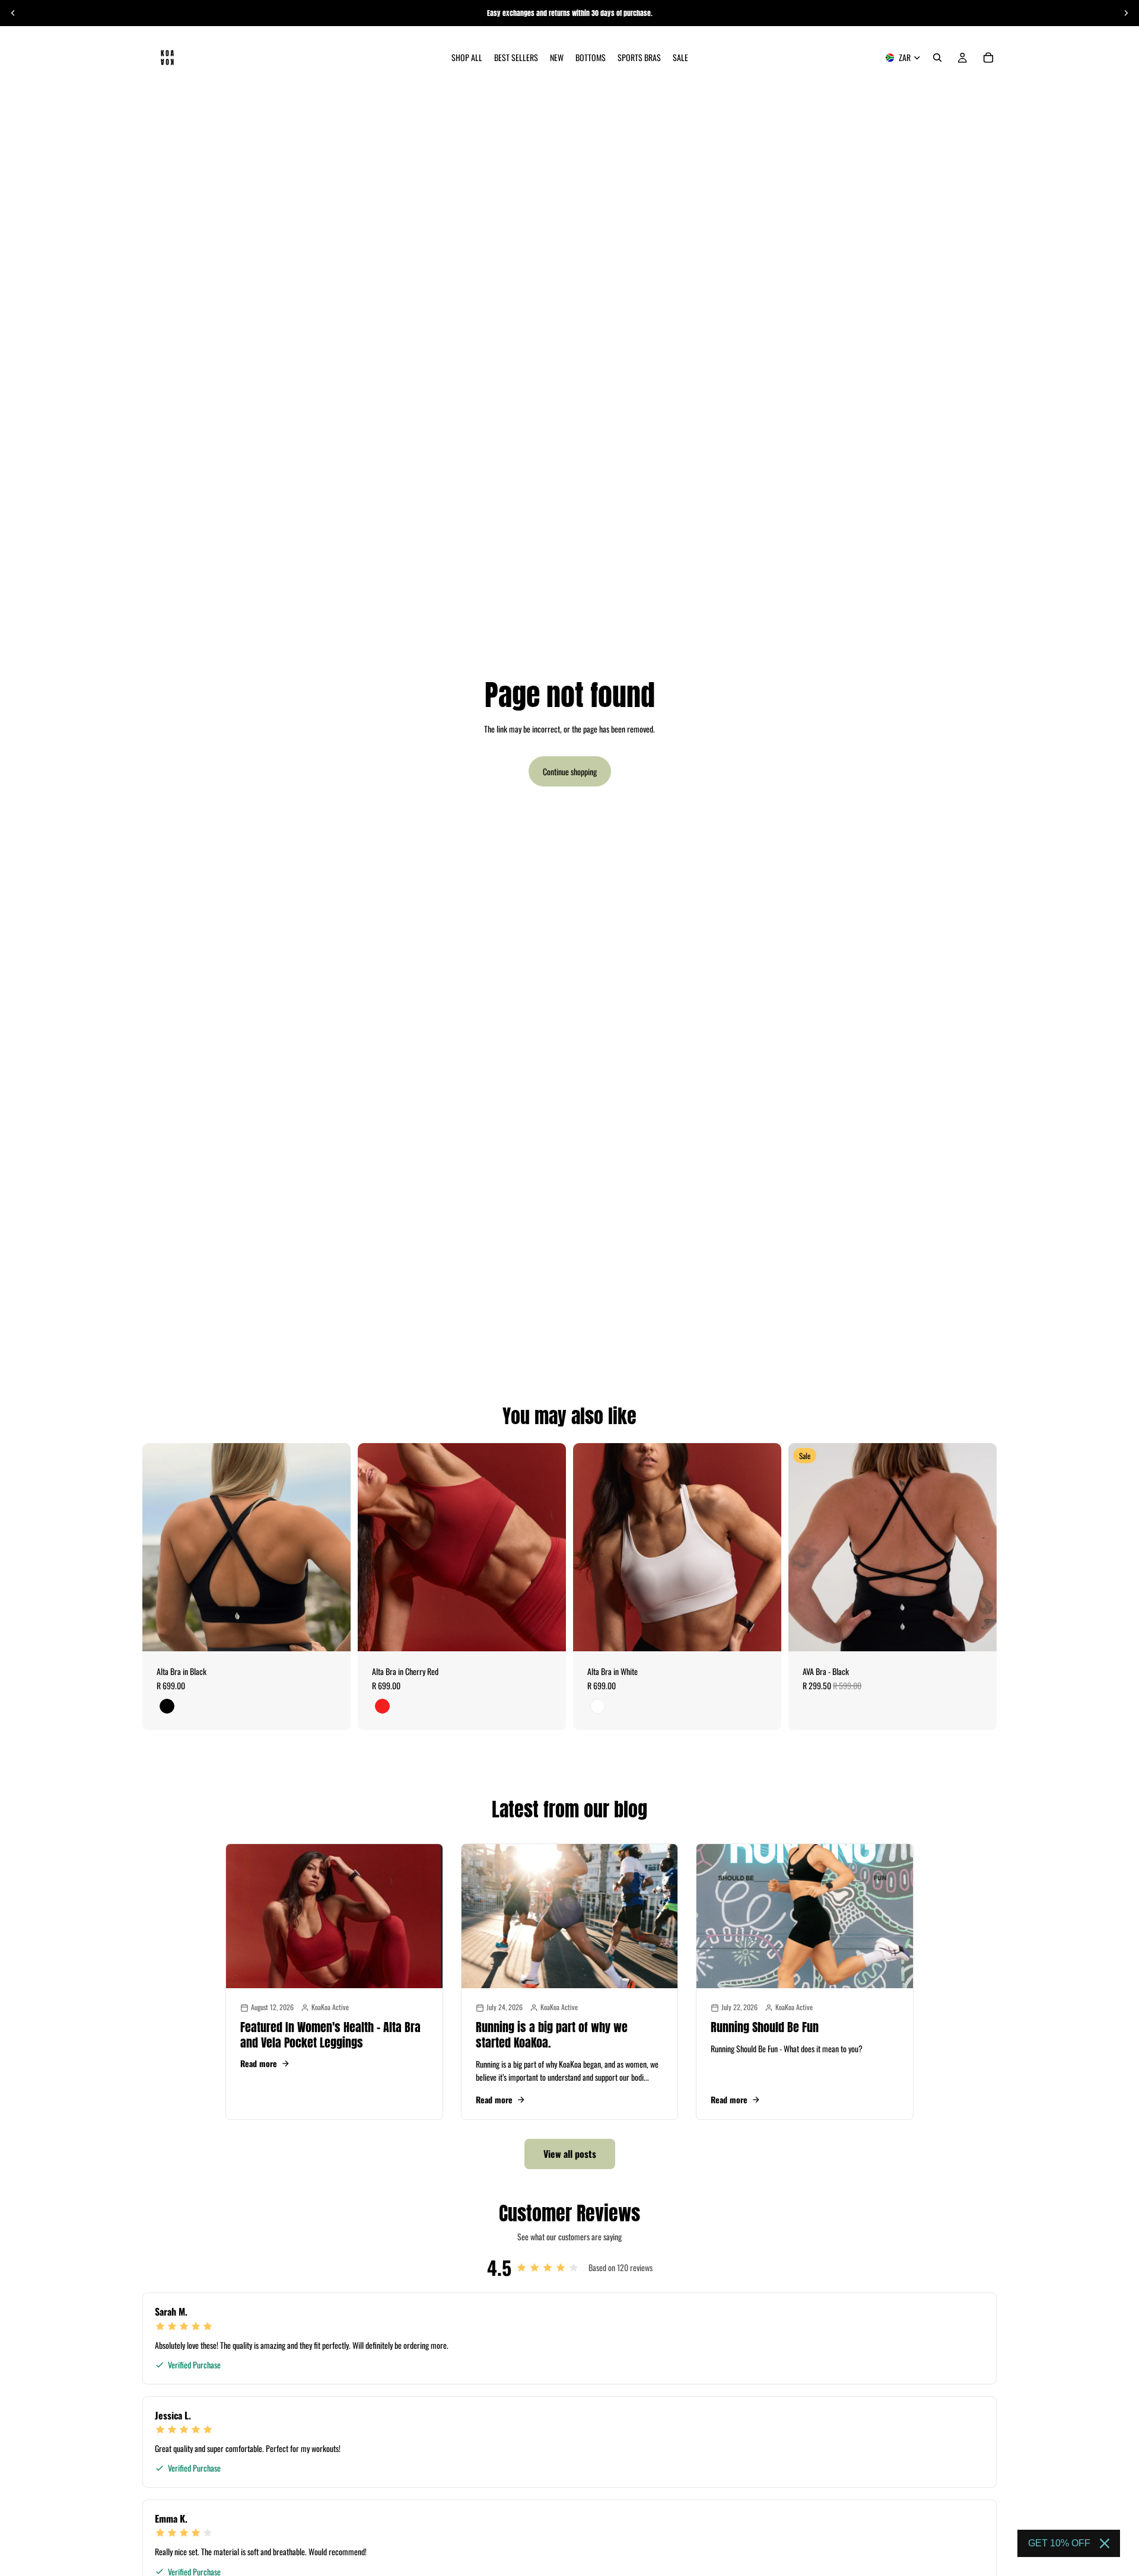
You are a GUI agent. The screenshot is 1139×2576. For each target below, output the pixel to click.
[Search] (937, 58)
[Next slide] (1126, 13)
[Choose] (332, 1633)
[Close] (1105, 2543)
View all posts (570, 2154)
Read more (259, 2064)
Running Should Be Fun (765, 2027)
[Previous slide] (13, 13)
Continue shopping (570, 771)
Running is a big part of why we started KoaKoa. (552, 2035)
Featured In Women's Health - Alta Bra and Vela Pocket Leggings (330, 2035)
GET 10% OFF (1059, 2543)
